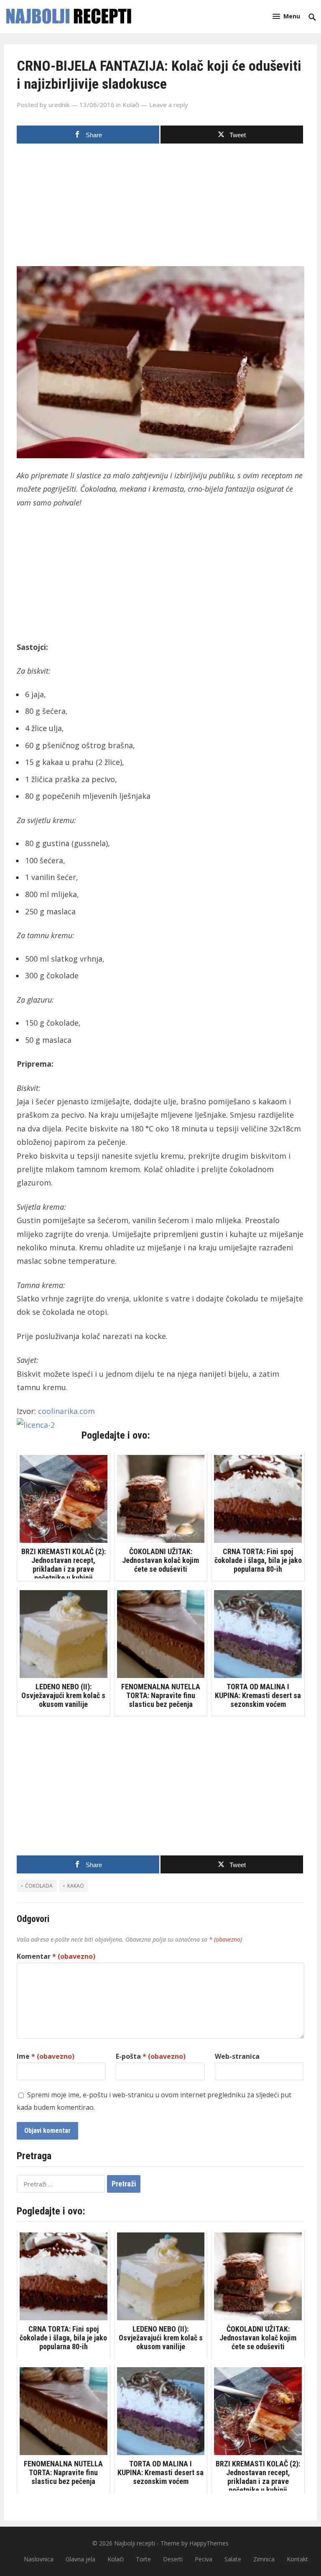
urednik (59, 105)
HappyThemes (209, 2543)
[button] (286, 16)
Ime (46, 2056)
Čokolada (39, 1886)
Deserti (173, 2559)
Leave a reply (169, 105)
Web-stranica (237, 2056)
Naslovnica (39, 2559)
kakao (76, 1886)
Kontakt (297, 2559)
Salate (233, 2559)
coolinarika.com (66, 1411)
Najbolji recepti (135, 2543)
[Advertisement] (160, 208)
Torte (143, 2559)
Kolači (131, 105)
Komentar (56, 1956)
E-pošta (151, 2056)
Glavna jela (80, 2559)
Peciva (204, 2559)
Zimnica (264, 2559)
